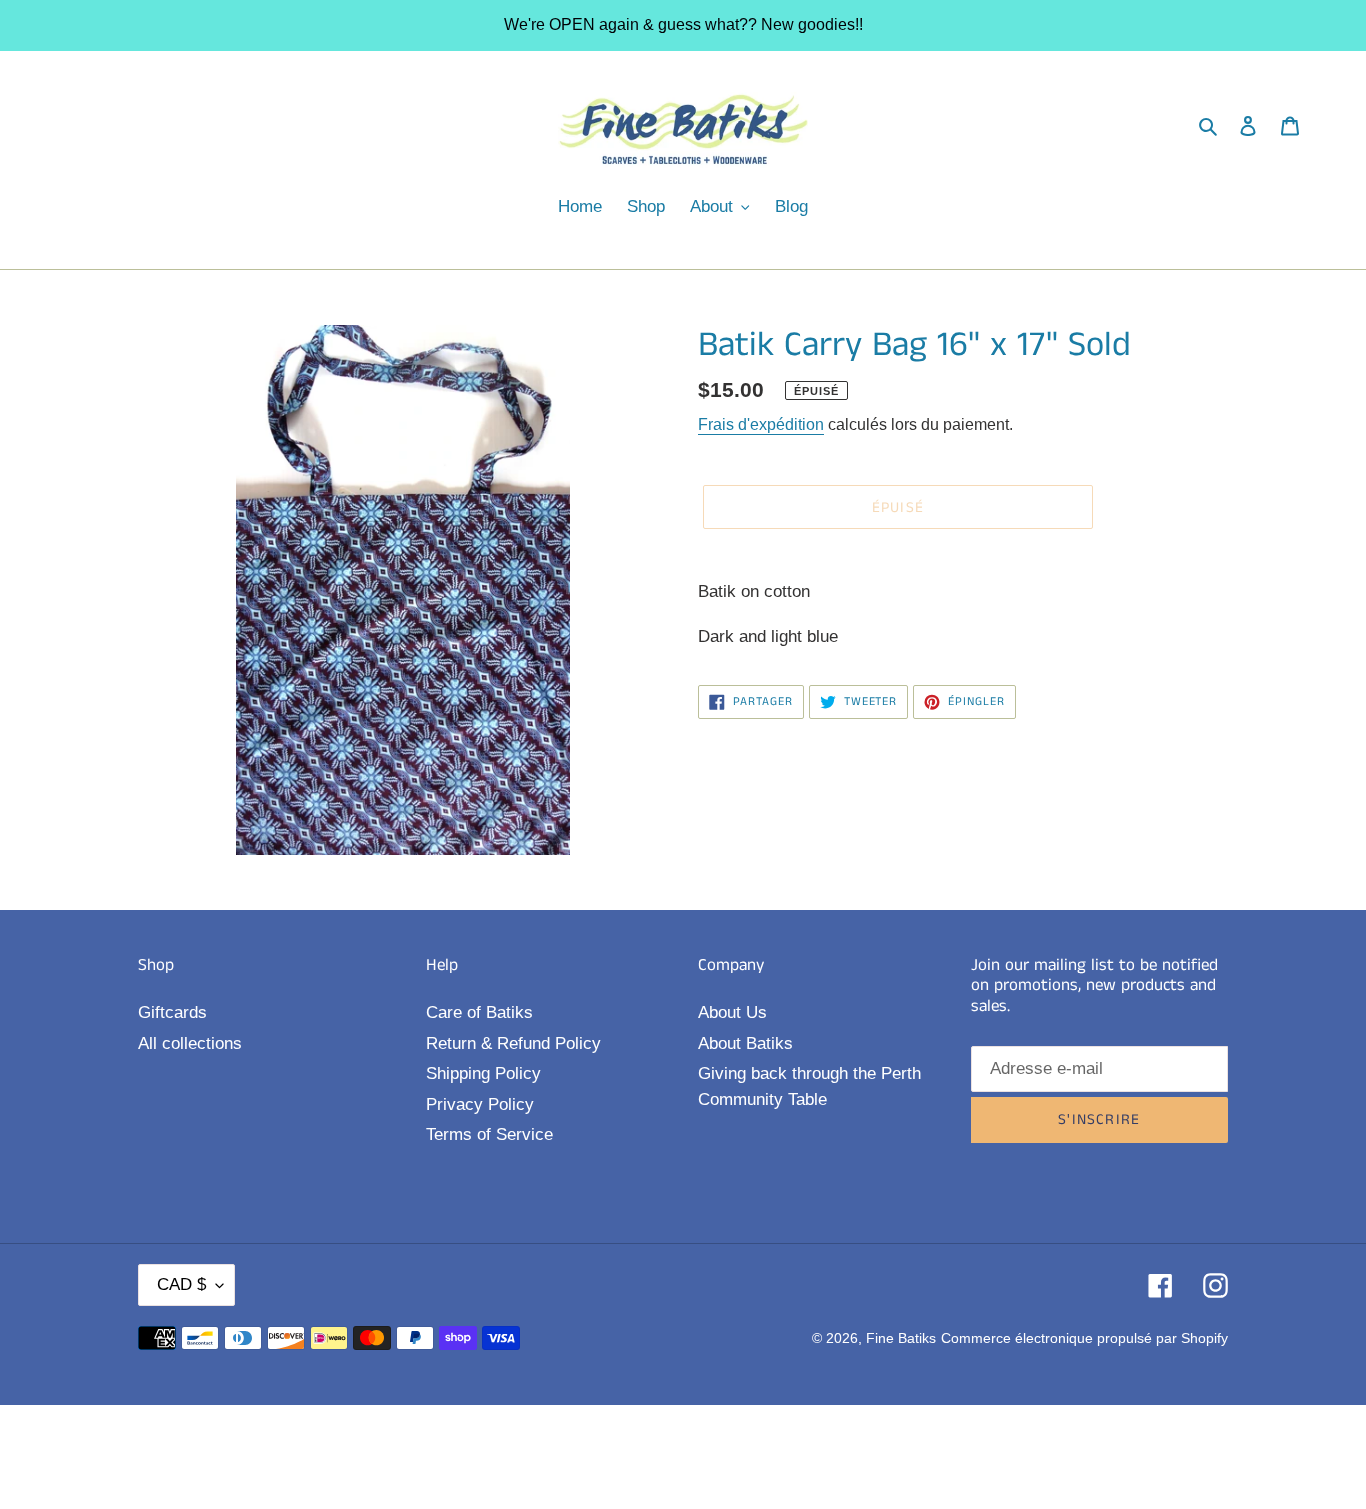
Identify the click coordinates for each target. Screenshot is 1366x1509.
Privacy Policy (480, 1104)
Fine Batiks (901, 1338)
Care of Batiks (479, 1012)
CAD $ (181, 1284)
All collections (190, 1043)
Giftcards (172, 1012)
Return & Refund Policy (513, 1043)
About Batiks (745, 1043)
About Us (732, 1012)
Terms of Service (489, 1134)
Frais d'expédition (761, 424)
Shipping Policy (483, 1073)
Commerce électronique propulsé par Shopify (1084, 1338)
